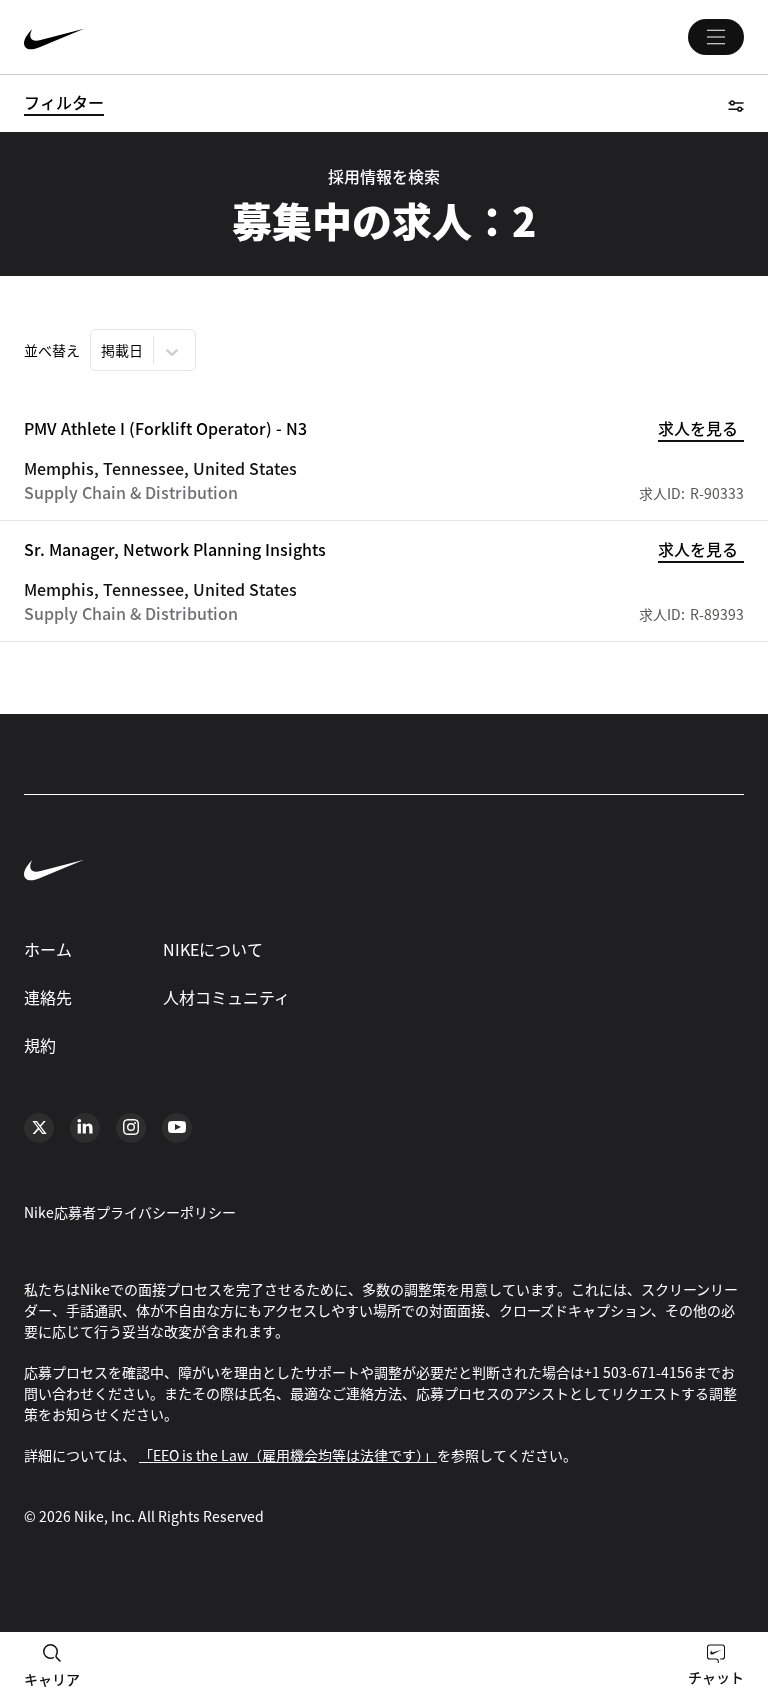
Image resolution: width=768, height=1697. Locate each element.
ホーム (48, 949)
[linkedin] (85, 1128)
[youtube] (177, 1128)
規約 (40, 1045)
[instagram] (131, 1128)
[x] (39, 1128)
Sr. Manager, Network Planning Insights (175, 549)
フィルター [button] (64, 102)
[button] (736, 103)
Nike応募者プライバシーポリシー (130, 1212)
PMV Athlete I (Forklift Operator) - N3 (165, 428)
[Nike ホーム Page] (174, 37)
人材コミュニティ (226, 997)
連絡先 (48, 997)
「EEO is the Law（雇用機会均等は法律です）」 (288, 1455)
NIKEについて (213, 949)
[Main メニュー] (716, 37)
